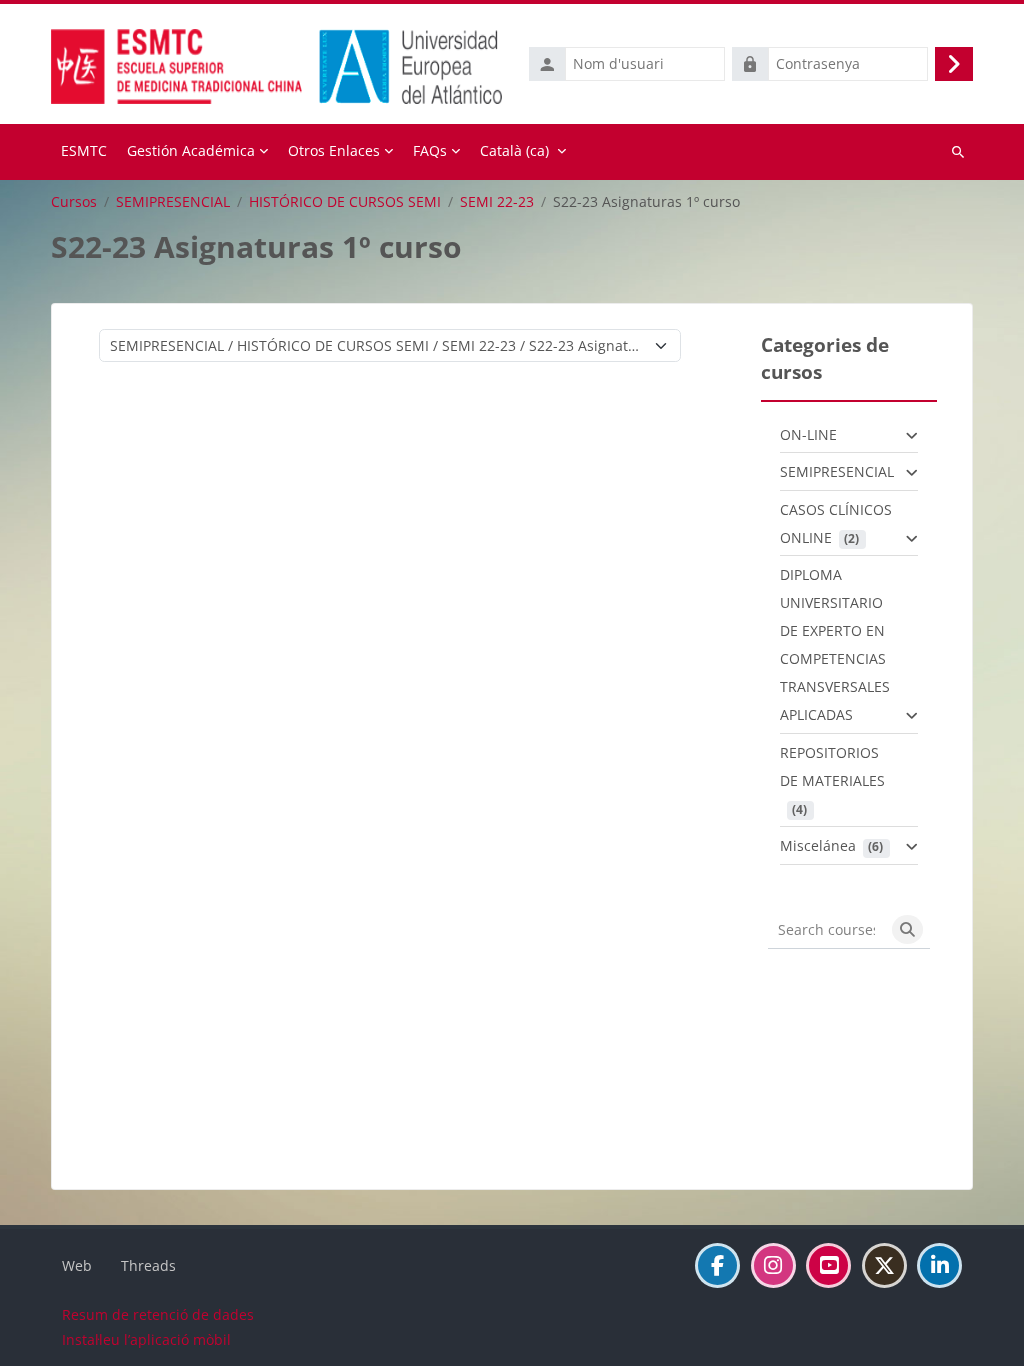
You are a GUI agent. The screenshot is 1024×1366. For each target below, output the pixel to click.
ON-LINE (808, 434)
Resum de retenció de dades (158, 1314)
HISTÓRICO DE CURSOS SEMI (345, 202)
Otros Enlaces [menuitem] (334, 150)
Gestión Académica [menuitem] (191, 150)
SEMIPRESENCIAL (173, 202)
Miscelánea (818, 845)
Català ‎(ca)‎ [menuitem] (514, 150)
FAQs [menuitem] (430, 150)
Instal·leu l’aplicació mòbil (146, 1339)
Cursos (74, 202)
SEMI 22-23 (497, 202)
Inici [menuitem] (84, 152)
